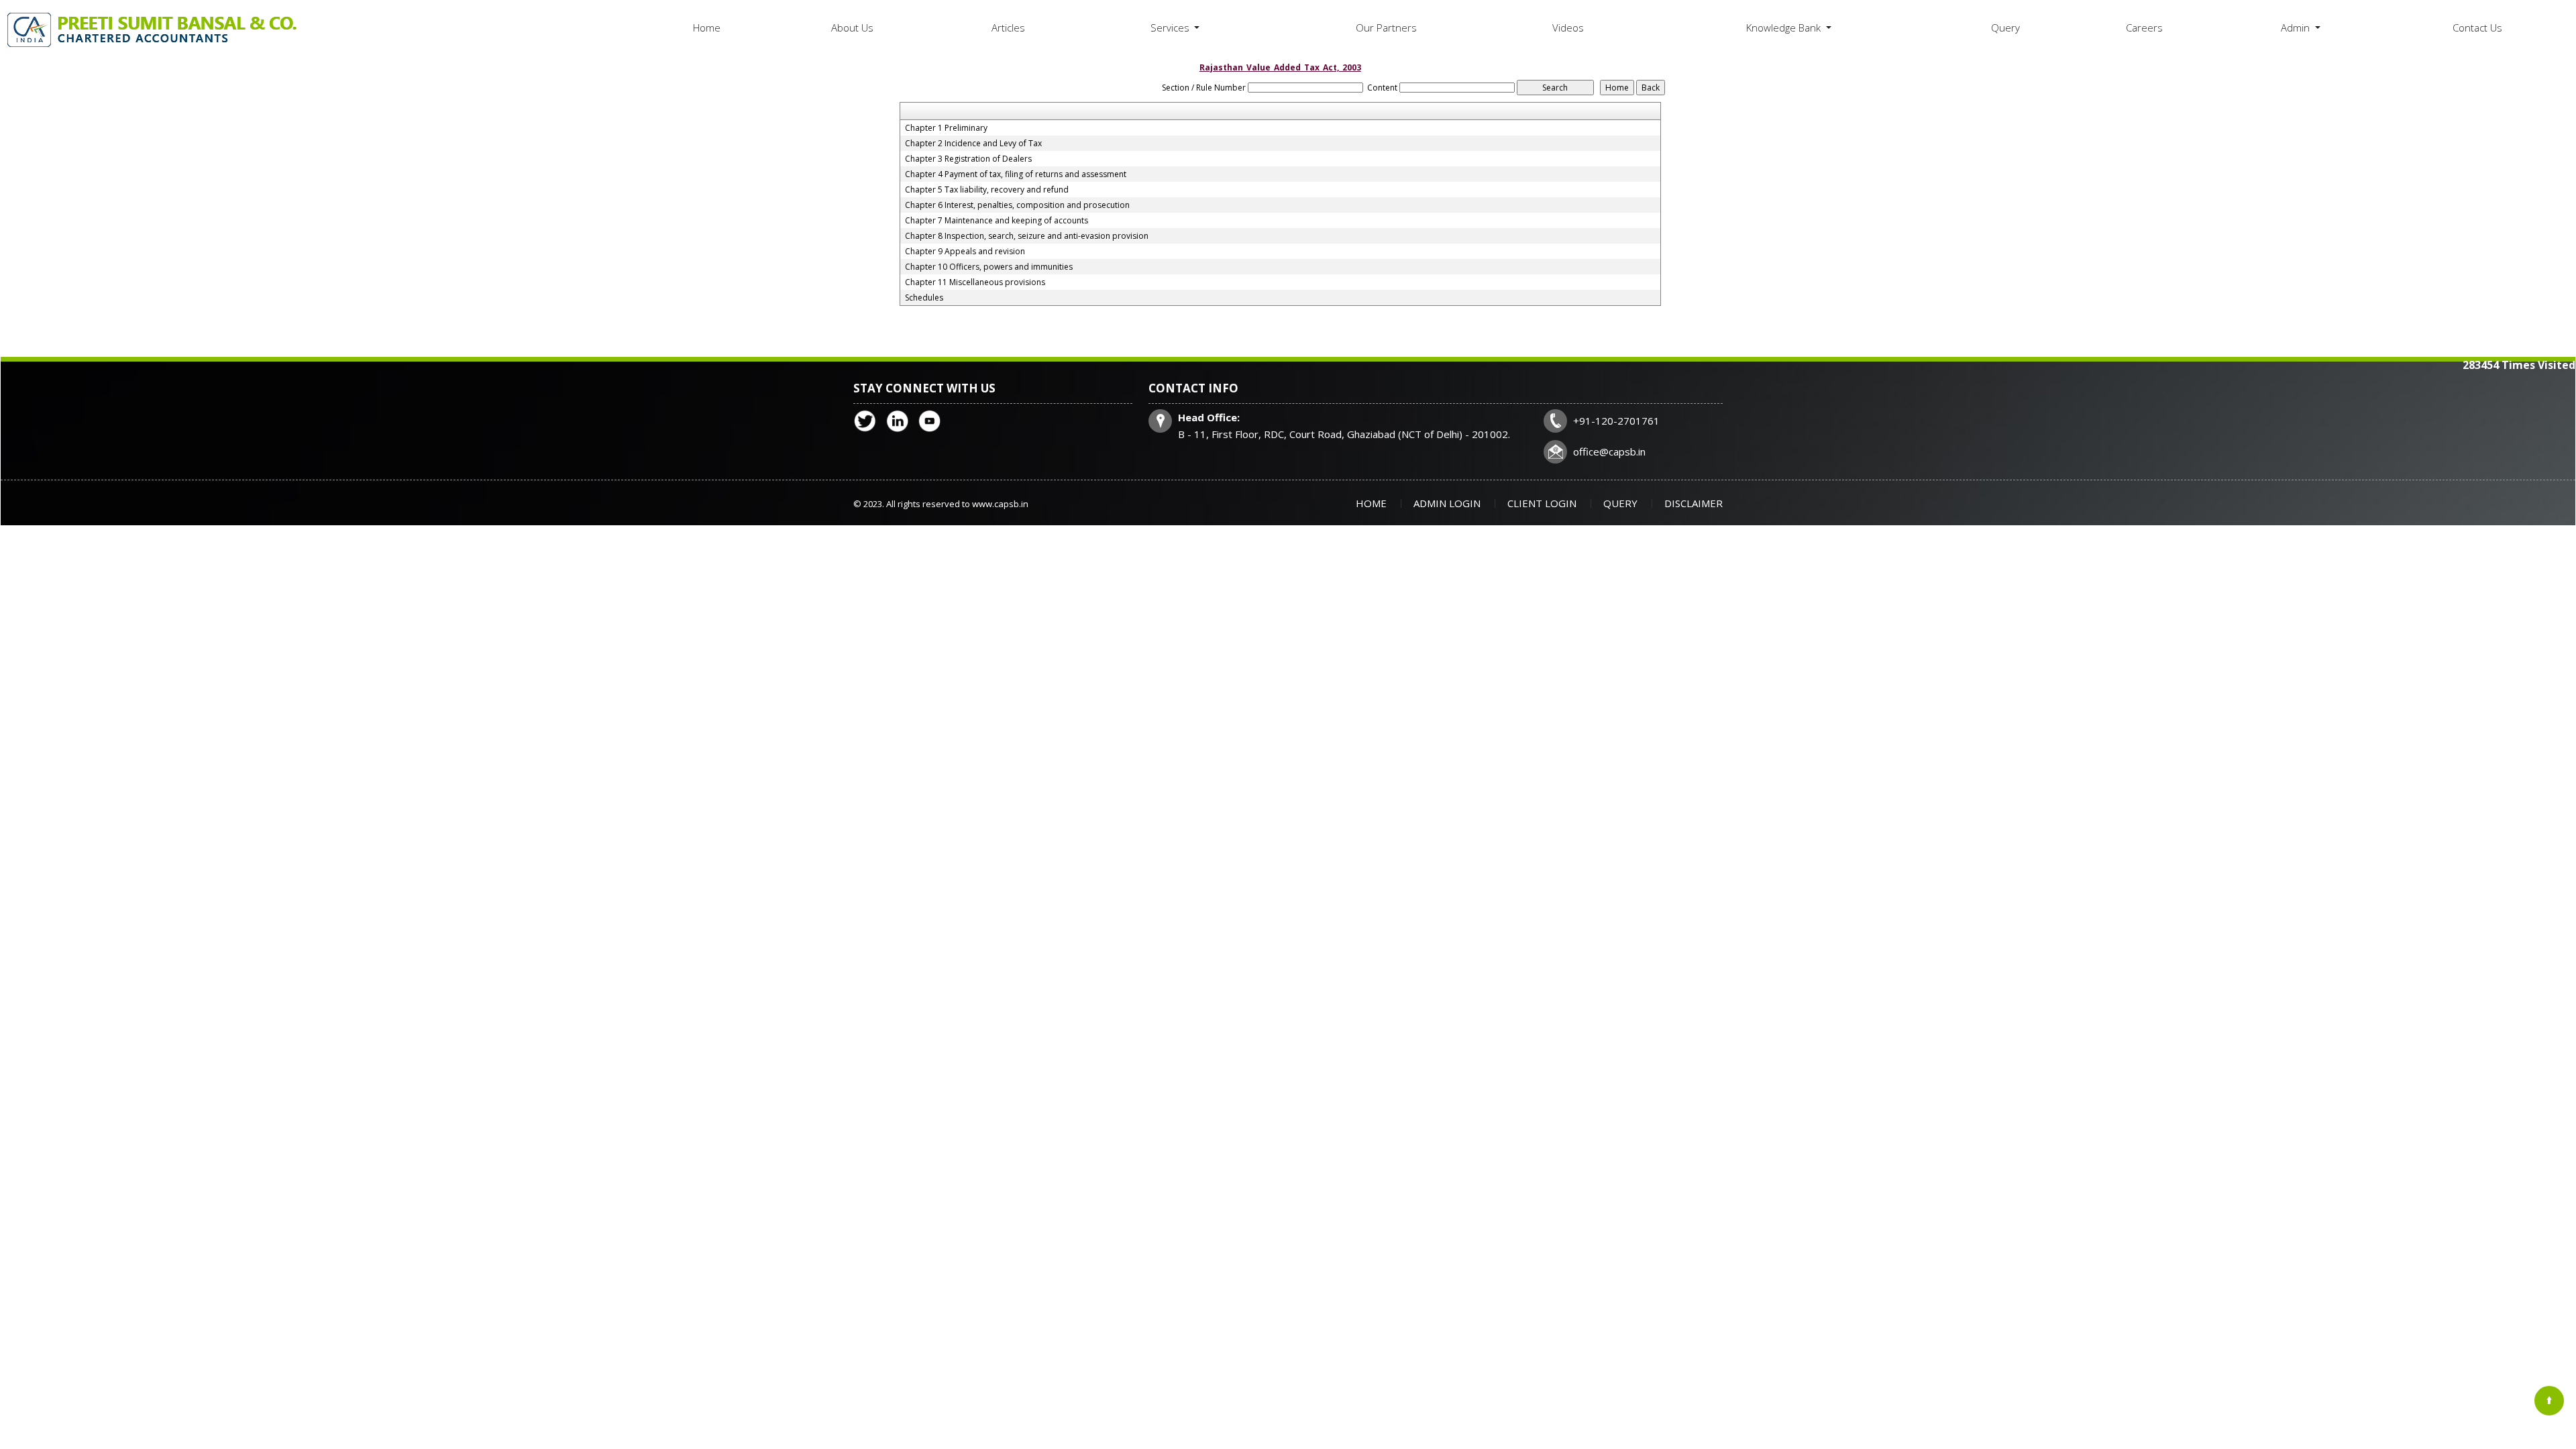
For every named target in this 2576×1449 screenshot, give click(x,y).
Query (2005, 28)
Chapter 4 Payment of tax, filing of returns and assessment (1016, 174)
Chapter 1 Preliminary (946, 128)
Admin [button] (2297, 28)
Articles (1008, 28)
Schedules (924, 298)
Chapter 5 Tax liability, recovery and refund (987, 190)
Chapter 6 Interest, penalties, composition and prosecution (1017, 205)
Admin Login (1447, 503)
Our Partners (1386, 28)
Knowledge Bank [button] (1785, 28)
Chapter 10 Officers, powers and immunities (989, 267)
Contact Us (2477, 28)
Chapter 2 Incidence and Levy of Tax (973, 144)
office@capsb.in (1609, 451)
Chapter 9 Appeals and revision (965, 252)
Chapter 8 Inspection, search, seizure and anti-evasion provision (1027, 236)
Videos (1568, 28)
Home (707, 28)
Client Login (1542, 503)
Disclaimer (1694, 503)
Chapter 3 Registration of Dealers (968, 159)
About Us (852, 28)
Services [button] (1171, 28)
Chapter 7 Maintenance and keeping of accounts (997, 221)
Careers (2144, 28)
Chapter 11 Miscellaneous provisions (975, 282)
